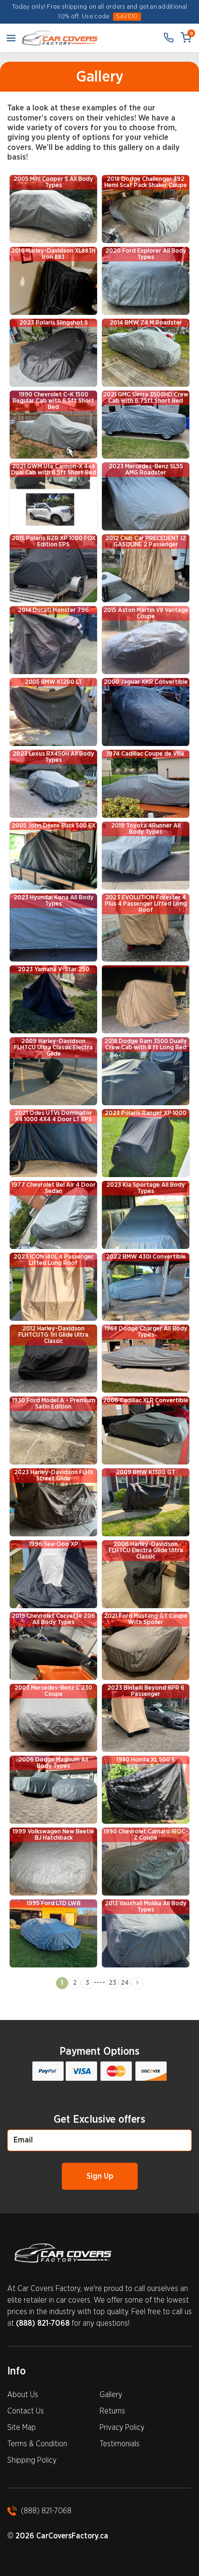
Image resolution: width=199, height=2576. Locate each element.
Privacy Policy (122, 2427)
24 (125, 1983)
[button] (137, 1983)
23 (113, 1983)
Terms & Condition (37, 2444)
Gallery (111, 2395)
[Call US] (169, 38)
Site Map (21, 2427)
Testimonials (120, 2444)
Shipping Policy (32, 2460)
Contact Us (26, 2411)
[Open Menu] (11, 38)
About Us (23, 2395)
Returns (112, 2411)
